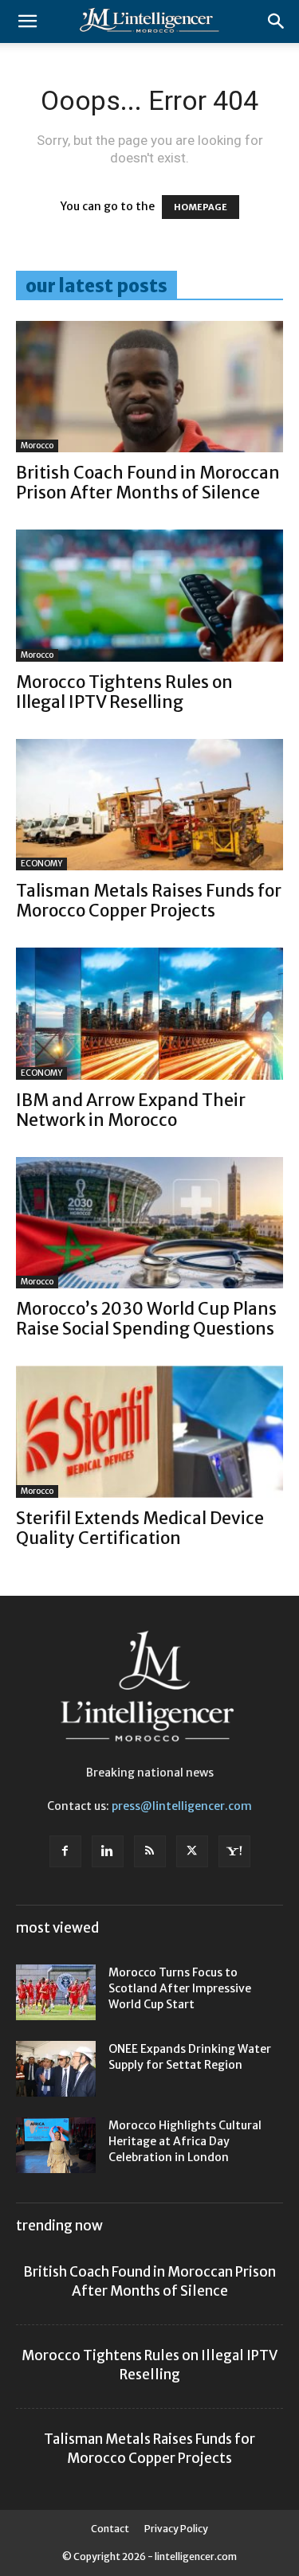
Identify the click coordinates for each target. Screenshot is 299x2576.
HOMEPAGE (201, 207)
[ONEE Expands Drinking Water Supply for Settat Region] (56, 2069)
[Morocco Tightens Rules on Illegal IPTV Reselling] (149, 595)
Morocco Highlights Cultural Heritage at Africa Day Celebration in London (185, 2141)
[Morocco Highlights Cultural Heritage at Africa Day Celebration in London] (56, 2145)
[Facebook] (65, 1851)
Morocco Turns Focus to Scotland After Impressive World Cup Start (180, 1988)
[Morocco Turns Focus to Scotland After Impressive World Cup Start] (56, 1992)
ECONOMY (41, 864)
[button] (27, 21)
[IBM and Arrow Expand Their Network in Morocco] (149, 1013)
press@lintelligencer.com (182, 1806)
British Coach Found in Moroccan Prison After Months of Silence (148, 483)
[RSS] (150, 1851)
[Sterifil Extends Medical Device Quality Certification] (149, 1431)
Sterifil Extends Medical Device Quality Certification (140, 1528)
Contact (110, 2529)
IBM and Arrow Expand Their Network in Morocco (131, 1110)
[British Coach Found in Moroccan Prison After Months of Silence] (149, 387)
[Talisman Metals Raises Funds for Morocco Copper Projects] (149, 805)
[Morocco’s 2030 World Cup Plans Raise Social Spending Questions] (149, 1223)
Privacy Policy (176, 2529)
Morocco (37, 446)
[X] (192, 1851)
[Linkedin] (108, 1851)
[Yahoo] (234, 1851)
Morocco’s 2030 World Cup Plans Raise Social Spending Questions (146, 1319)
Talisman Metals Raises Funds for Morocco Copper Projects (149, 901)
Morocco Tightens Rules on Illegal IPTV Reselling (124, 692)
